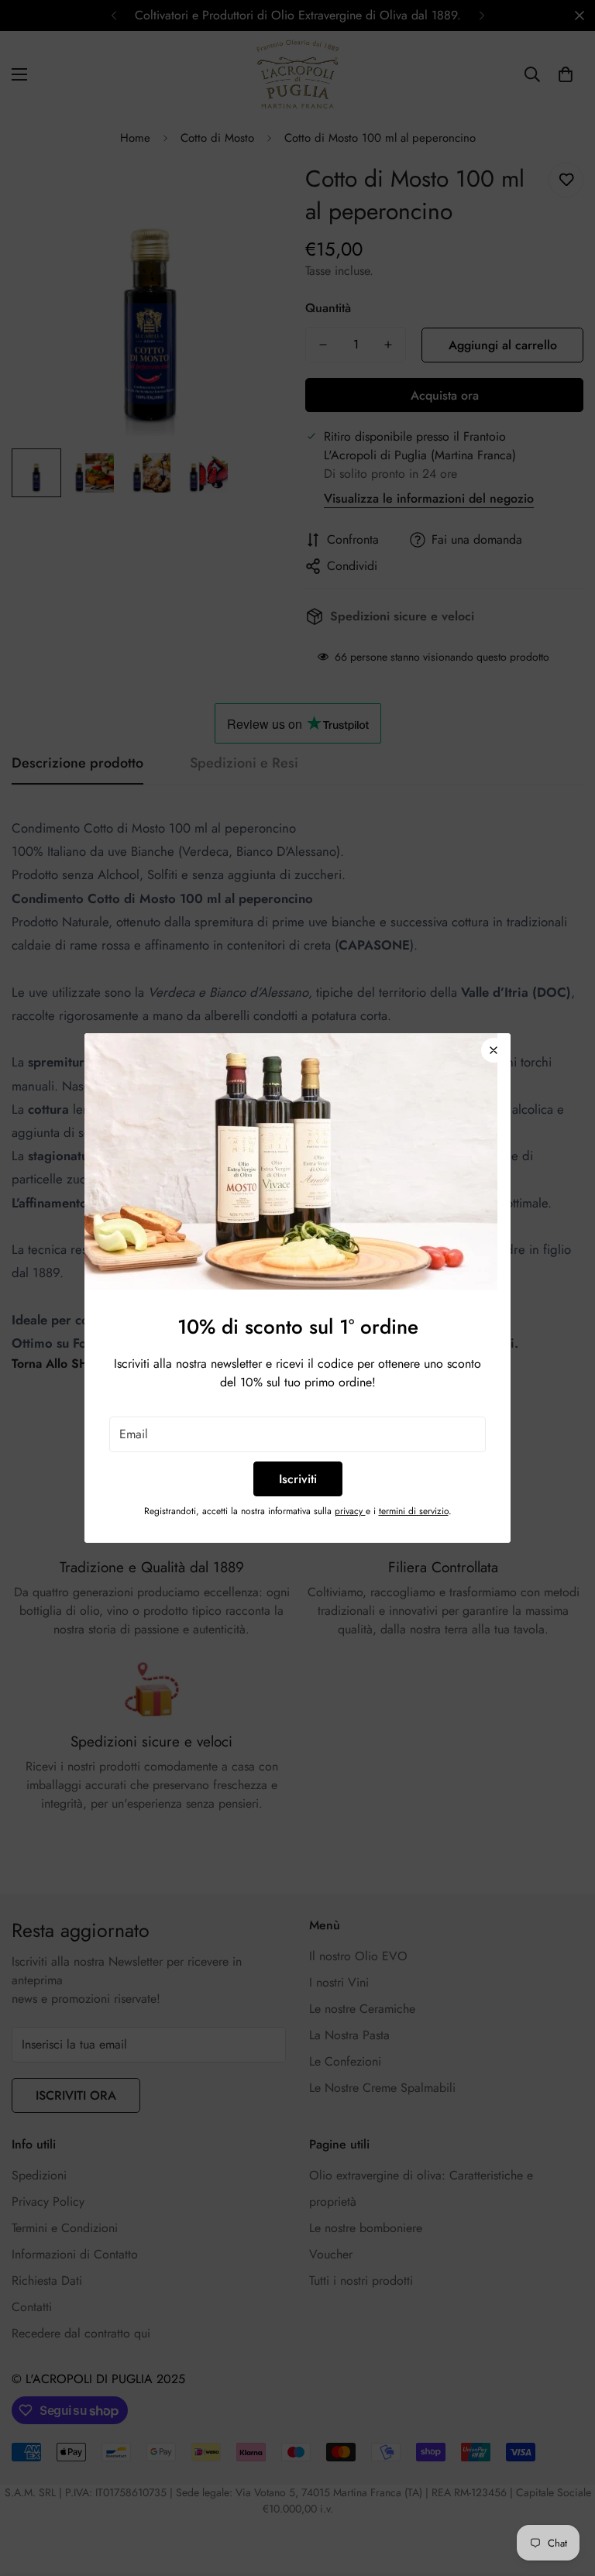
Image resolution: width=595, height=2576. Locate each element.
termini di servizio (414, 1511)
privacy (350, 1511)
